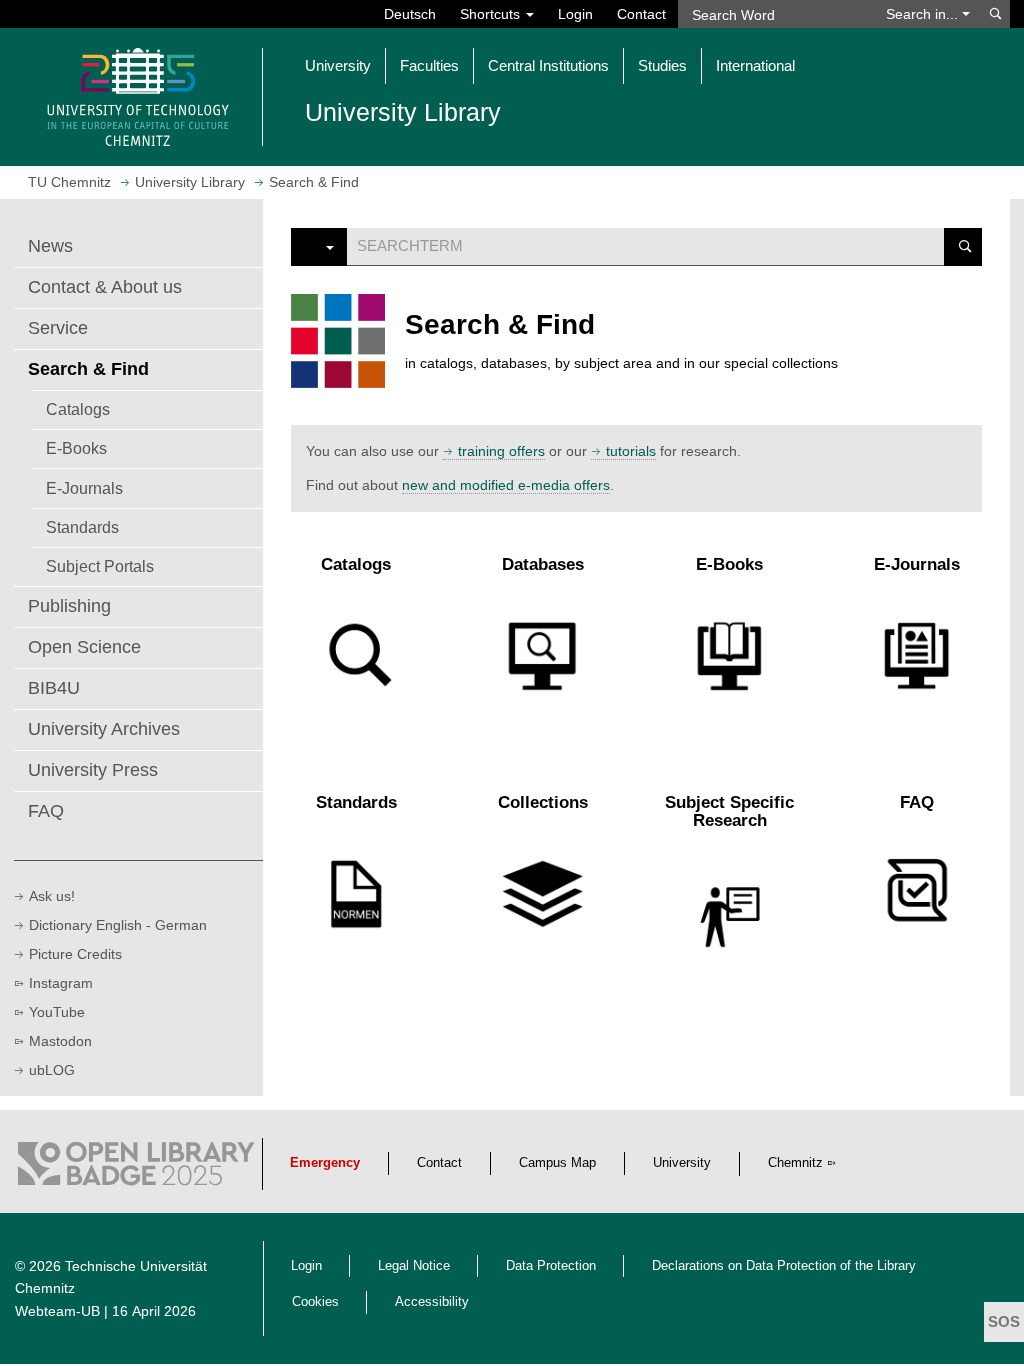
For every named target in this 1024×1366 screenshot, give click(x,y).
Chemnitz (795, 1163)
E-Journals (84, 488)
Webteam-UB (57, 1311)
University (682, 1163)
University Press (93, 770)
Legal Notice (414, 1266)
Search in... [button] (924, 14)
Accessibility (432, 1302)
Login (575, 14)
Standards (82, 527)
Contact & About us (105, 287)
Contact (641, 14)
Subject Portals (100, 566)
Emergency (325, 1163)
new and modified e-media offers (506, 485)
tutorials (631, 451)
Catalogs (78, 409)
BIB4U (54, 688)
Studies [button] (662, 65)
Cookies (315, 1302)
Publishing (69, 606)
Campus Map (557, 1163)
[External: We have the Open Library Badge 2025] (136, 1168)
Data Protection (551, 1266)
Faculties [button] (429, 65)
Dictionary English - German (118, 925)
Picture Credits (75, 954)
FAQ (46, 811)
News (50, 246)
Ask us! (52, 896)
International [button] (755, 65)
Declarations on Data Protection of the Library (784, 1266)
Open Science (84, 647)
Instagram (61, 983)
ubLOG (52, 1070)
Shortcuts (492, 14)
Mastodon (60, 1041)
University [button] (338, 65)
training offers (501, 451)
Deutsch (410, 14)
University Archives (104, 729)
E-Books (76, 448)
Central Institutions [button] (548, 65)
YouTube (57, 1012)
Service (58, 328)
